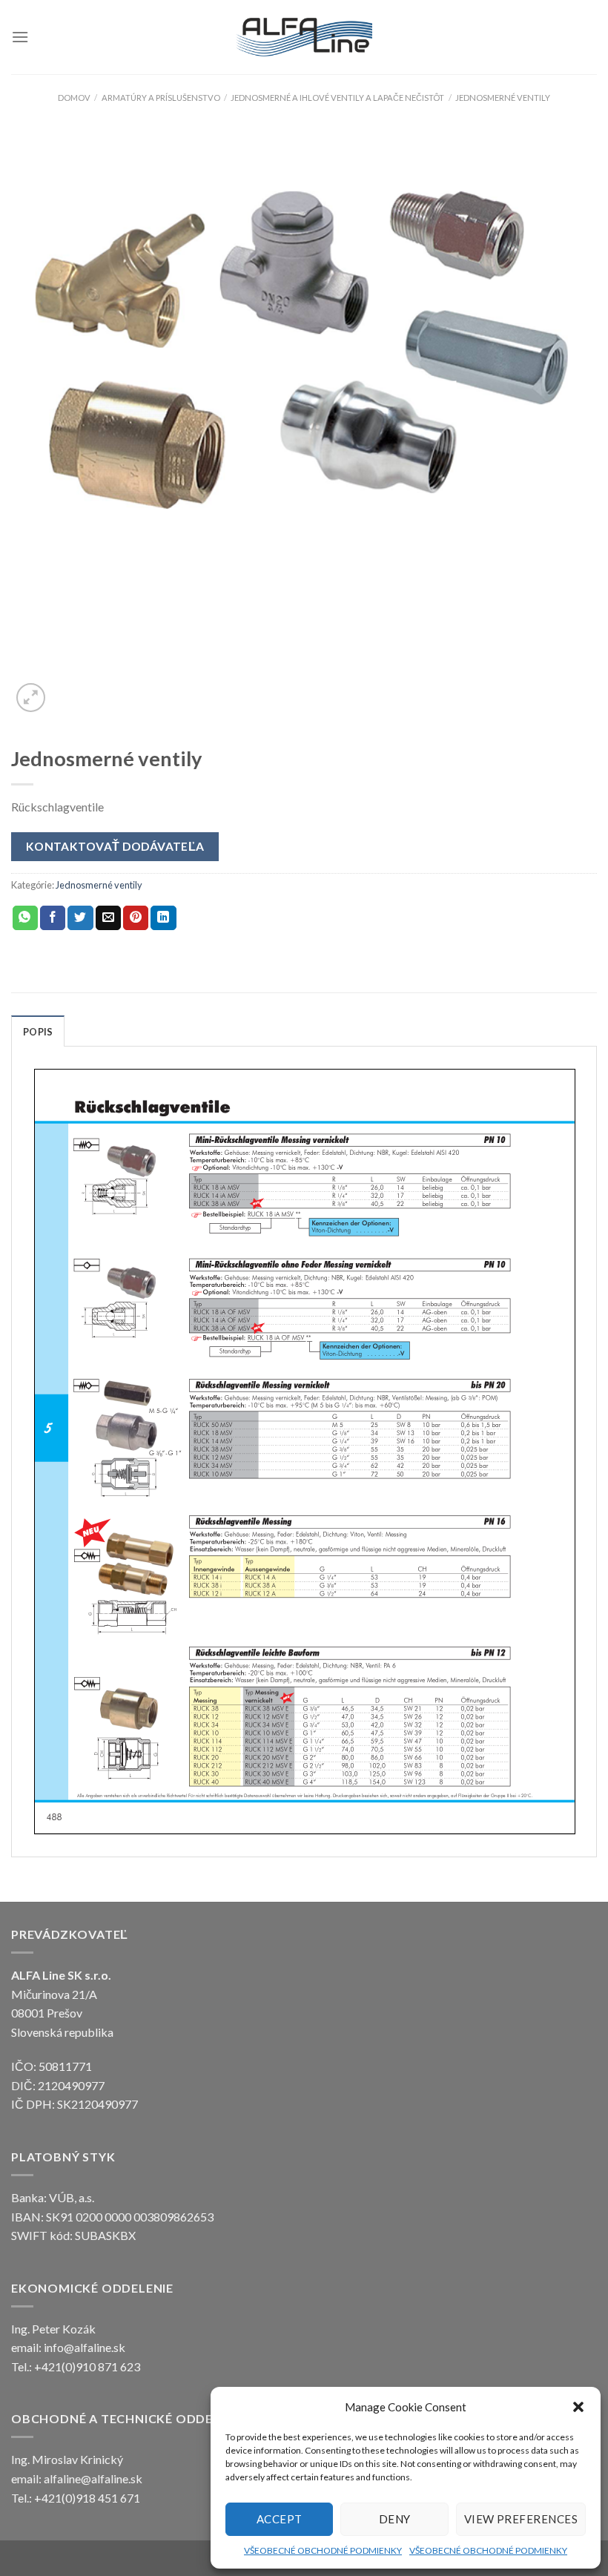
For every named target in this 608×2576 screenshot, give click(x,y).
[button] (578, 2407)
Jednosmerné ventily (503, 98)
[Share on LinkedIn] (163, 918)
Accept (280, 2519)
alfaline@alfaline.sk (93, 2478)
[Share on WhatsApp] (25, 918)
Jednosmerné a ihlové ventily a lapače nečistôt (337, 98)
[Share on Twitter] (80, 918)
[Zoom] (31, 698)
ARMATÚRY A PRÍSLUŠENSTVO (161, 98)
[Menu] (20, 37)
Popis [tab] (38, 1032)
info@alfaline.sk (85, 2347)
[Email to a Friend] (108, 918)
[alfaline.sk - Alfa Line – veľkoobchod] (304, 37)
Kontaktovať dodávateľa (115, 846)
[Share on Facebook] (53, 918)
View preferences (521, 2519)
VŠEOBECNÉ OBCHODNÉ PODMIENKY (323, 2550)
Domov (74, 98)
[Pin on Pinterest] (136, 918)
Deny (395, 2519)
